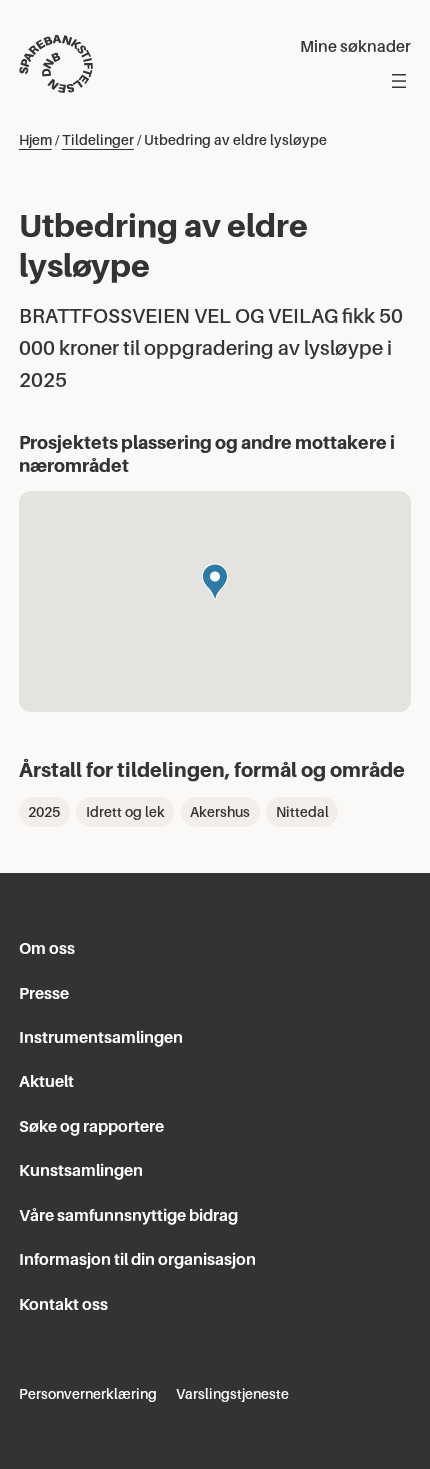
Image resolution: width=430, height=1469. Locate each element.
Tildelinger (98, 140)
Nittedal (302, 812)
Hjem (35, 140)
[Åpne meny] (399, 81)
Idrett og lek (125, 812)
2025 (44, 812)
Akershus (220, 812)
